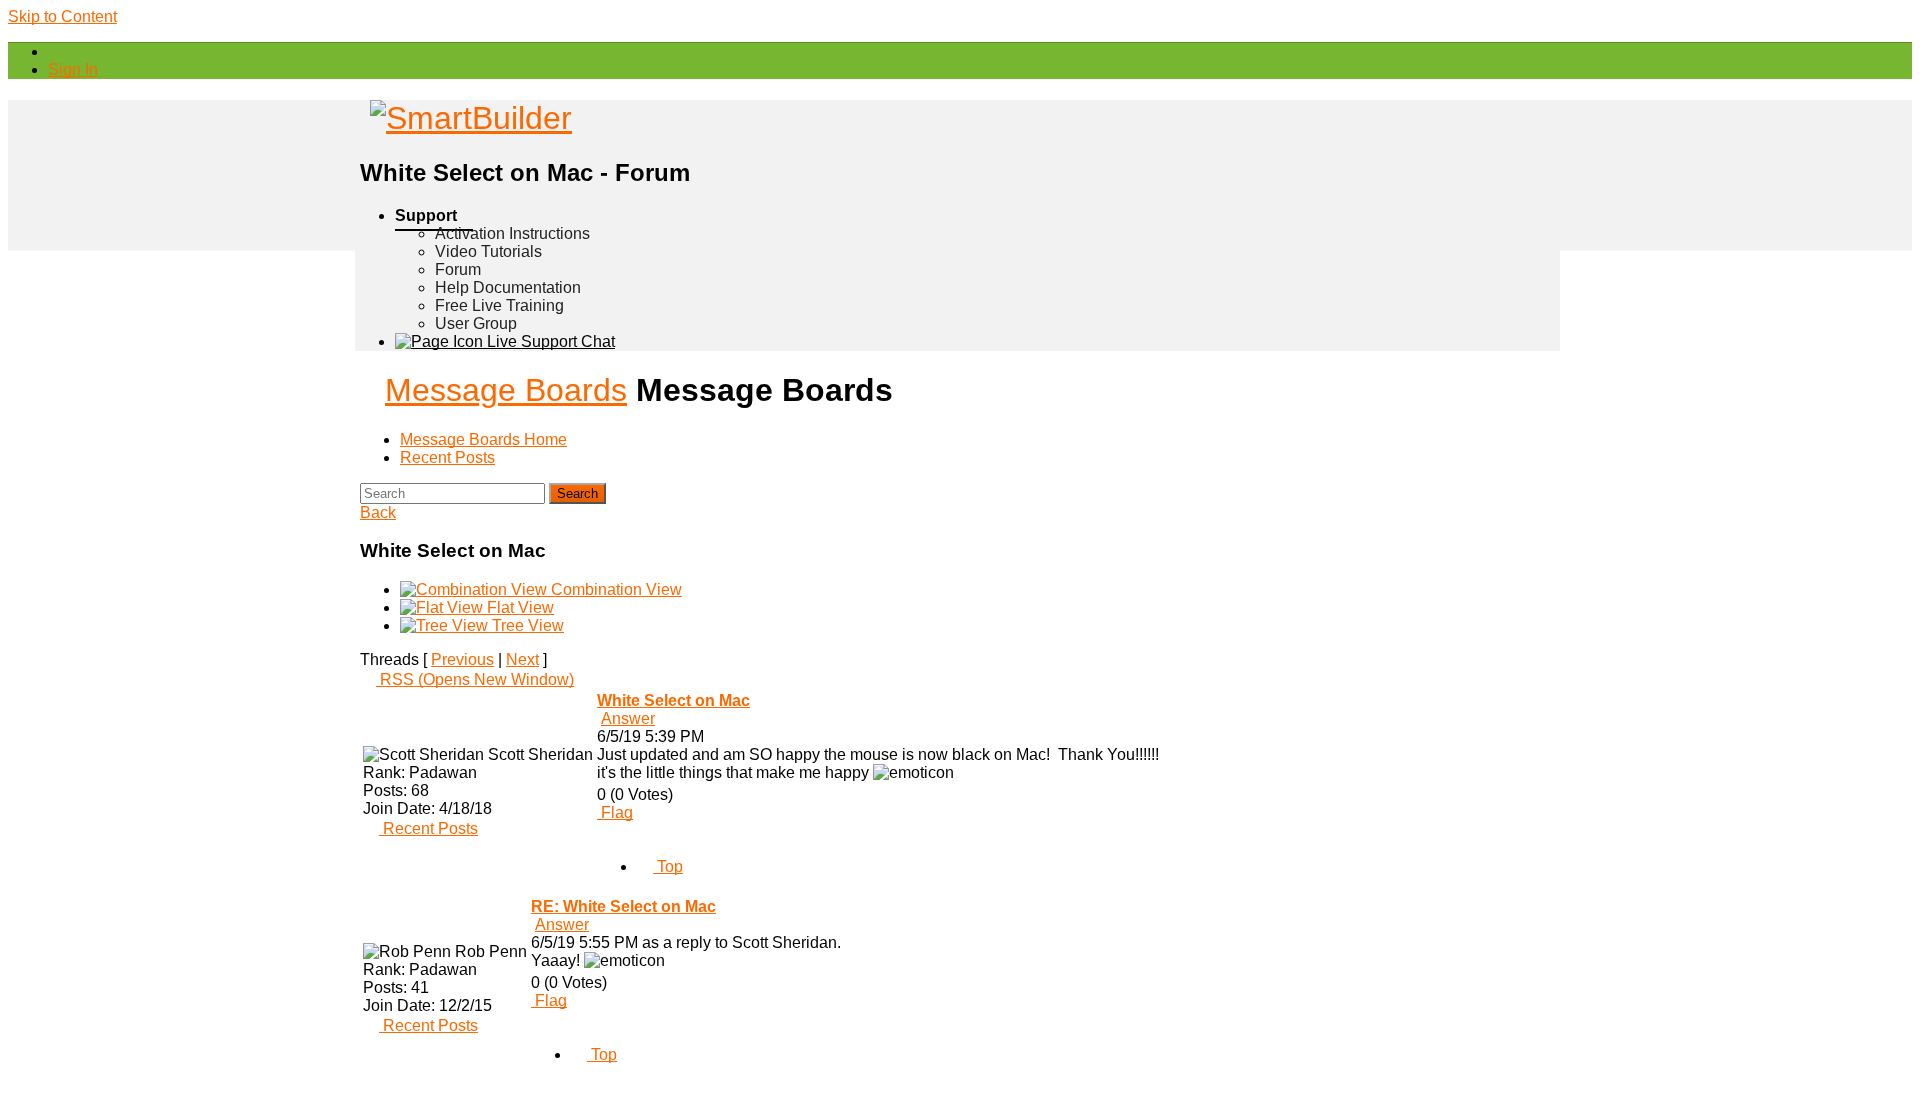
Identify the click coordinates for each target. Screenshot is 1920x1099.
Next (522, 659)
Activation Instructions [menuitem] (512, 233)
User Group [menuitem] (476, 323)
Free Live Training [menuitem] (499, 305)
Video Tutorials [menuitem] (488, 251)
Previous (462, 659)
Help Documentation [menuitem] (508, 287)
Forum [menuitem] (458, 269)
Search (577, 493)
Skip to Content (62, 16)
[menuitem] (73, 69)
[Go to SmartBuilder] (466, 118)
